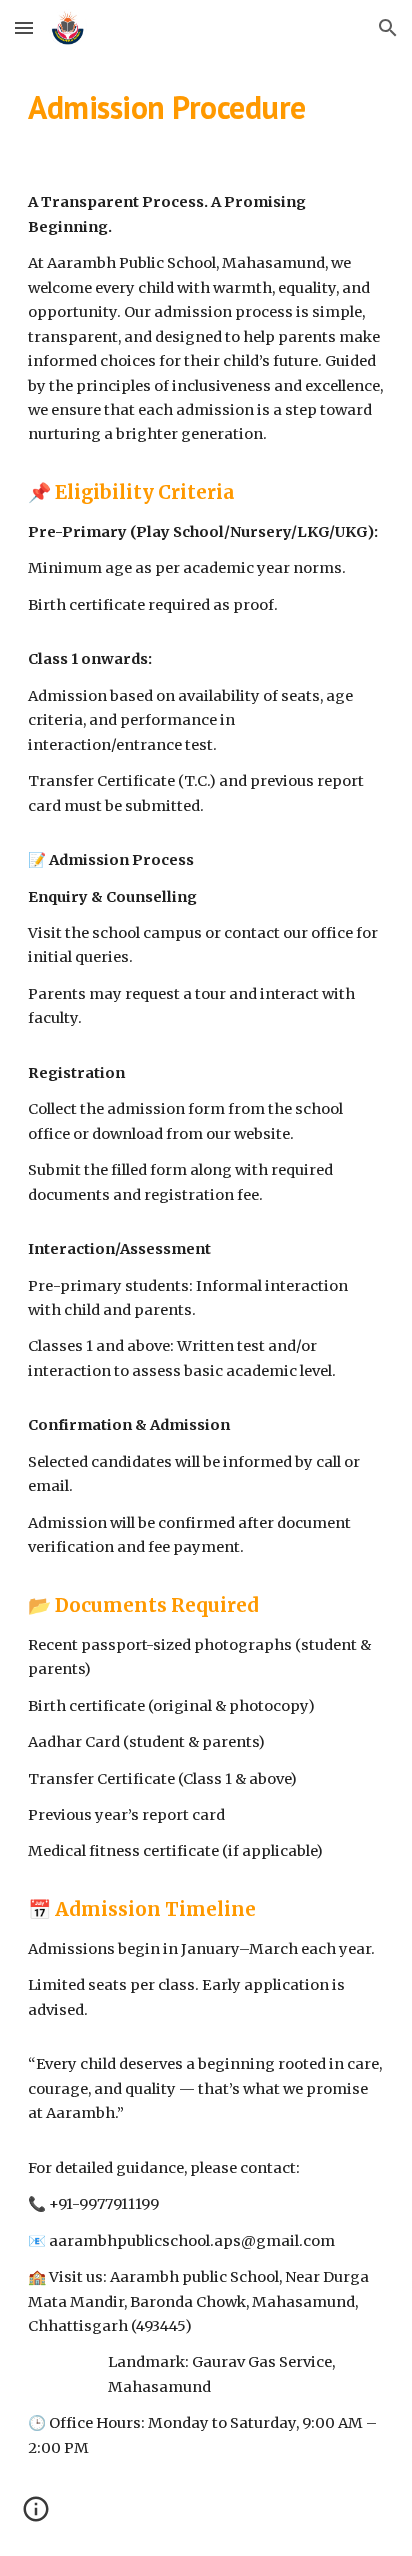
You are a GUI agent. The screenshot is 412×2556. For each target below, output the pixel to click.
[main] (206, 107)
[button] (24, 27)
